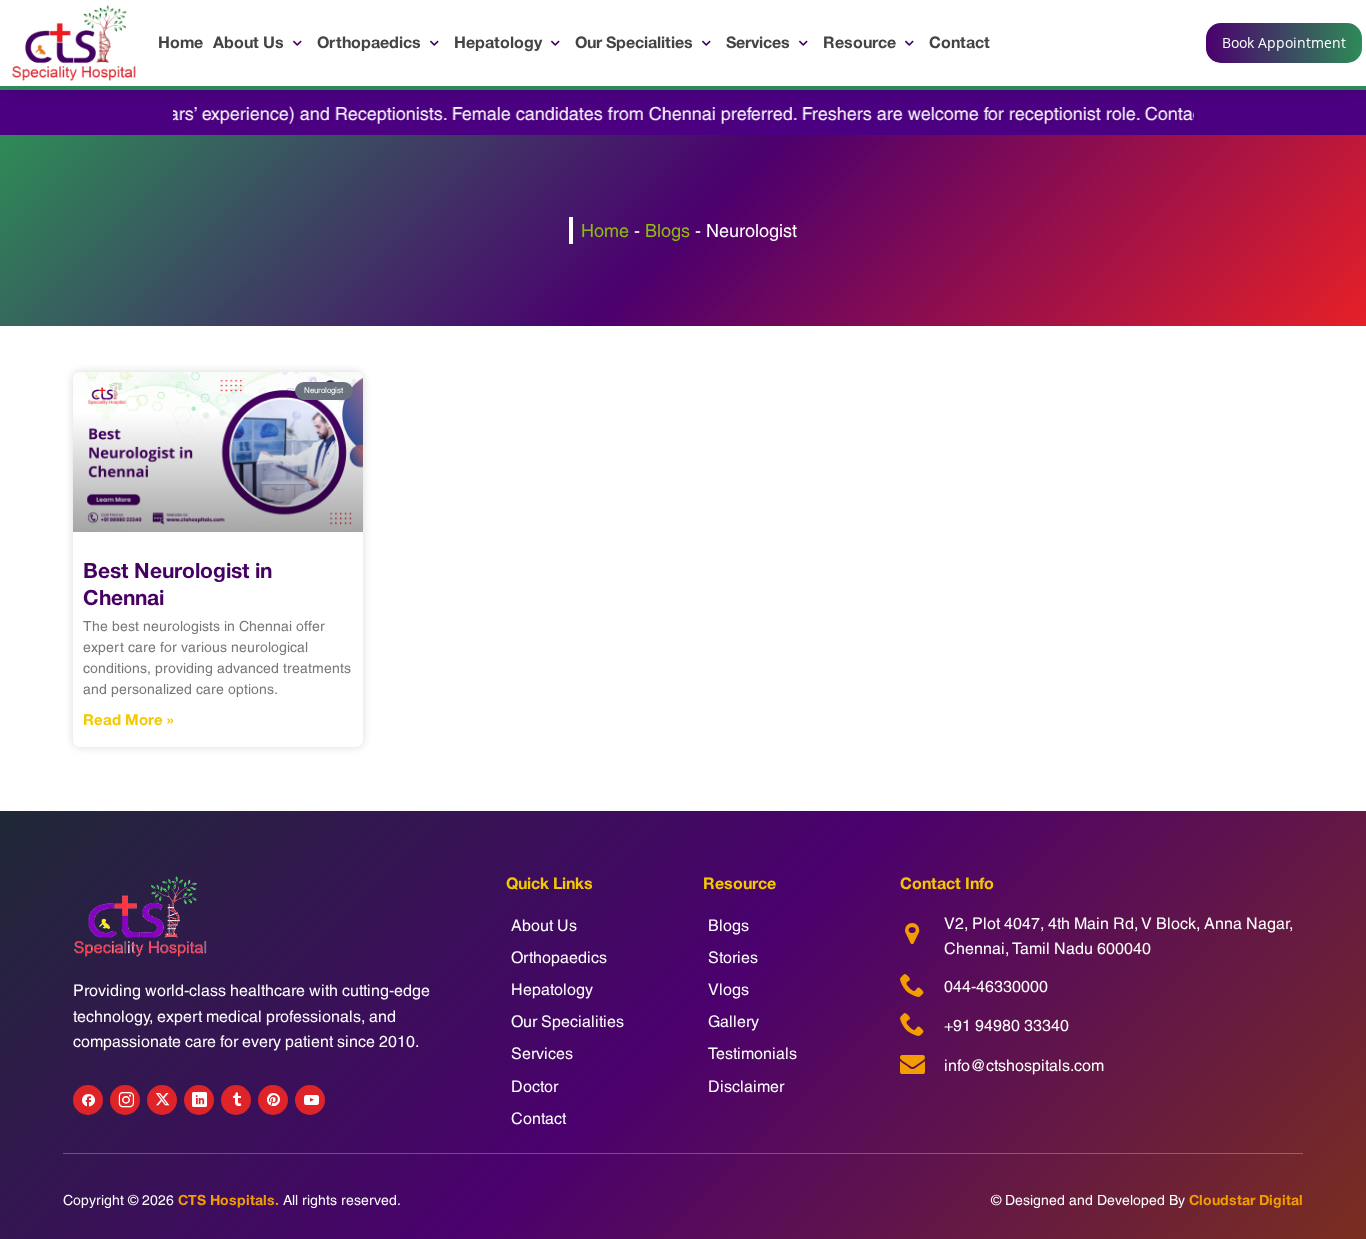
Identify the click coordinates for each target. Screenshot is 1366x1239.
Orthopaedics (559, 957)
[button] (260, 42)
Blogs (667, 230)
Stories (733, 957)
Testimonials (752, 1053)
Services (542, 1053)
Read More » (128, 719)
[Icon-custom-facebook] (88, 1100)
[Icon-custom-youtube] (310, 1100)
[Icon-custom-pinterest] (273, 1100)
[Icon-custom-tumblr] (236, 1100)
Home (605, 230)
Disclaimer (746, 1086)
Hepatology (552, 989)
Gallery (733, 1021)
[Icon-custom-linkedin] (199, 1100)
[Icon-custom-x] (162, 1100)
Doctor (534, 1086)
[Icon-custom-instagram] (125, 1100)
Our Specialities (567, 1021)
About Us (544, 925)
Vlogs (728, 989)
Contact (538, 1118)
